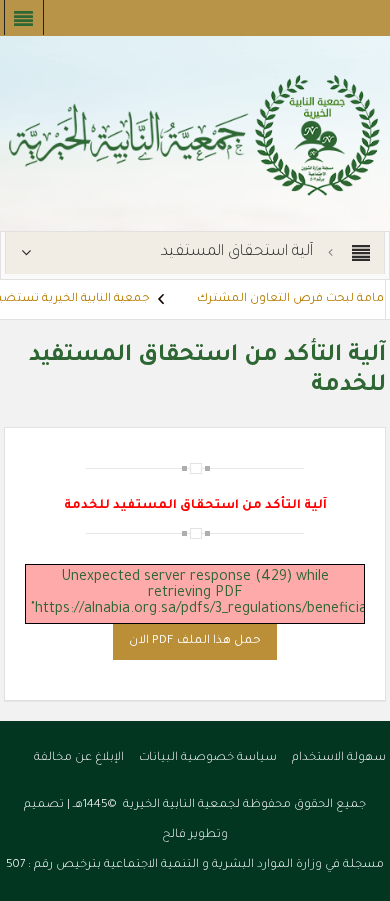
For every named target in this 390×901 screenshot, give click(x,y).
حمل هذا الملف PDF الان (195, 641)
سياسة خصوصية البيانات (208, 758)
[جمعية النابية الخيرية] (195, 135)
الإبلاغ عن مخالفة (79, 758)
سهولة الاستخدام (339, 758)
